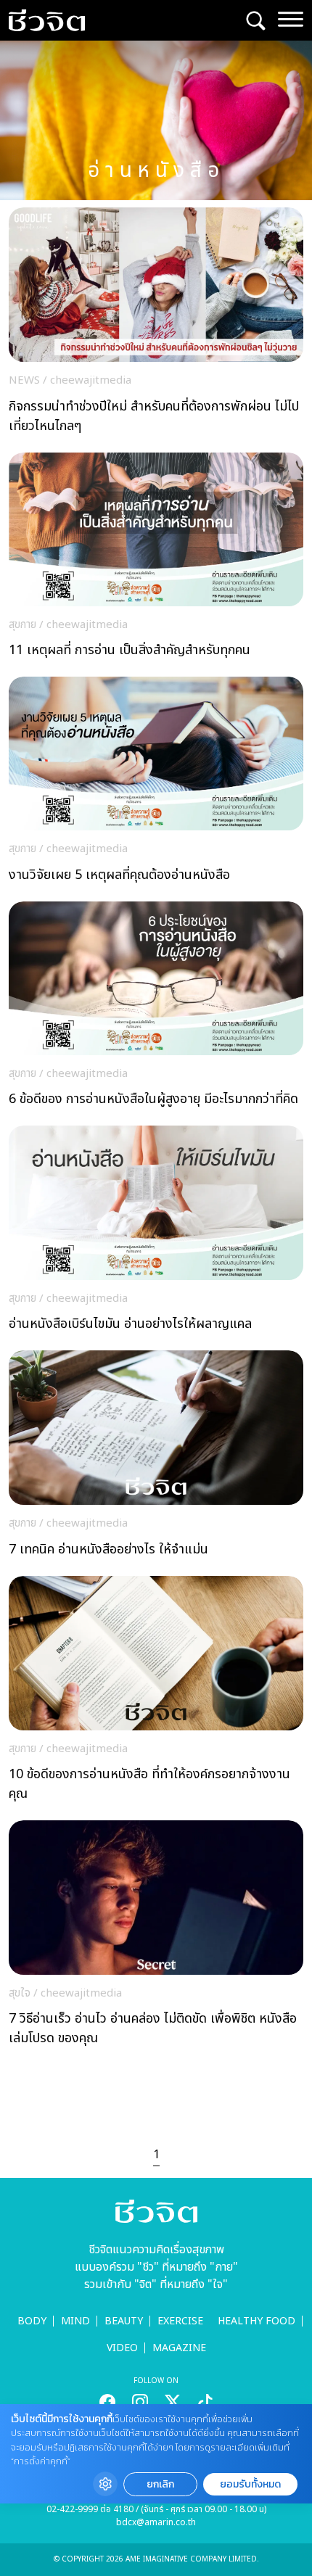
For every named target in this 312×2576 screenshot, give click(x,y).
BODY (32, 2321)
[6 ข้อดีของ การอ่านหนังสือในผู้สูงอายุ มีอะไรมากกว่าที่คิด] (156, 1008)
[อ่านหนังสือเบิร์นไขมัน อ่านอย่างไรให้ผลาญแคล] (156, 1233)
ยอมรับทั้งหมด (250, 2484)
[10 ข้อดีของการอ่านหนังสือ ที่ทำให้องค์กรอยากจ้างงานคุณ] (156, 1693)
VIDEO (122, 2348)
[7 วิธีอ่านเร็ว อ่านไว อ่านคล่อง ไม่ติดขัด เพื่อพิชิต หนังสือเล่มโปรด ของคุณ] (156, 1937)
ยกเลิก (160, 2484)
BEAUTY (124, 2321)
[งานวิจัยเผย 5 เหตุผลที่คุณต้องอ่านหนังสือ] (156, 784)
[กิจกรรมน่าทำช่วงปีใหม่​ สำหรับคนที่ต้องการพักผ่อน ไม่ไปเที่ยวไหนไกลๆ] (156, 325)
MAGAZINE (179, 2348)
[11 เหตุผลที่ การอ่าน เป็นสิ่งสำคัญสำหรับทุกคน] (156, 560)
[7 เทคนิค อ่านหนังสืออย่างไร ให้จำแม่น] (156, 1458)
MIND (75, 2321)
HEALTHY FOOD (256, 2321)
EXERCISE (180, 2321)
